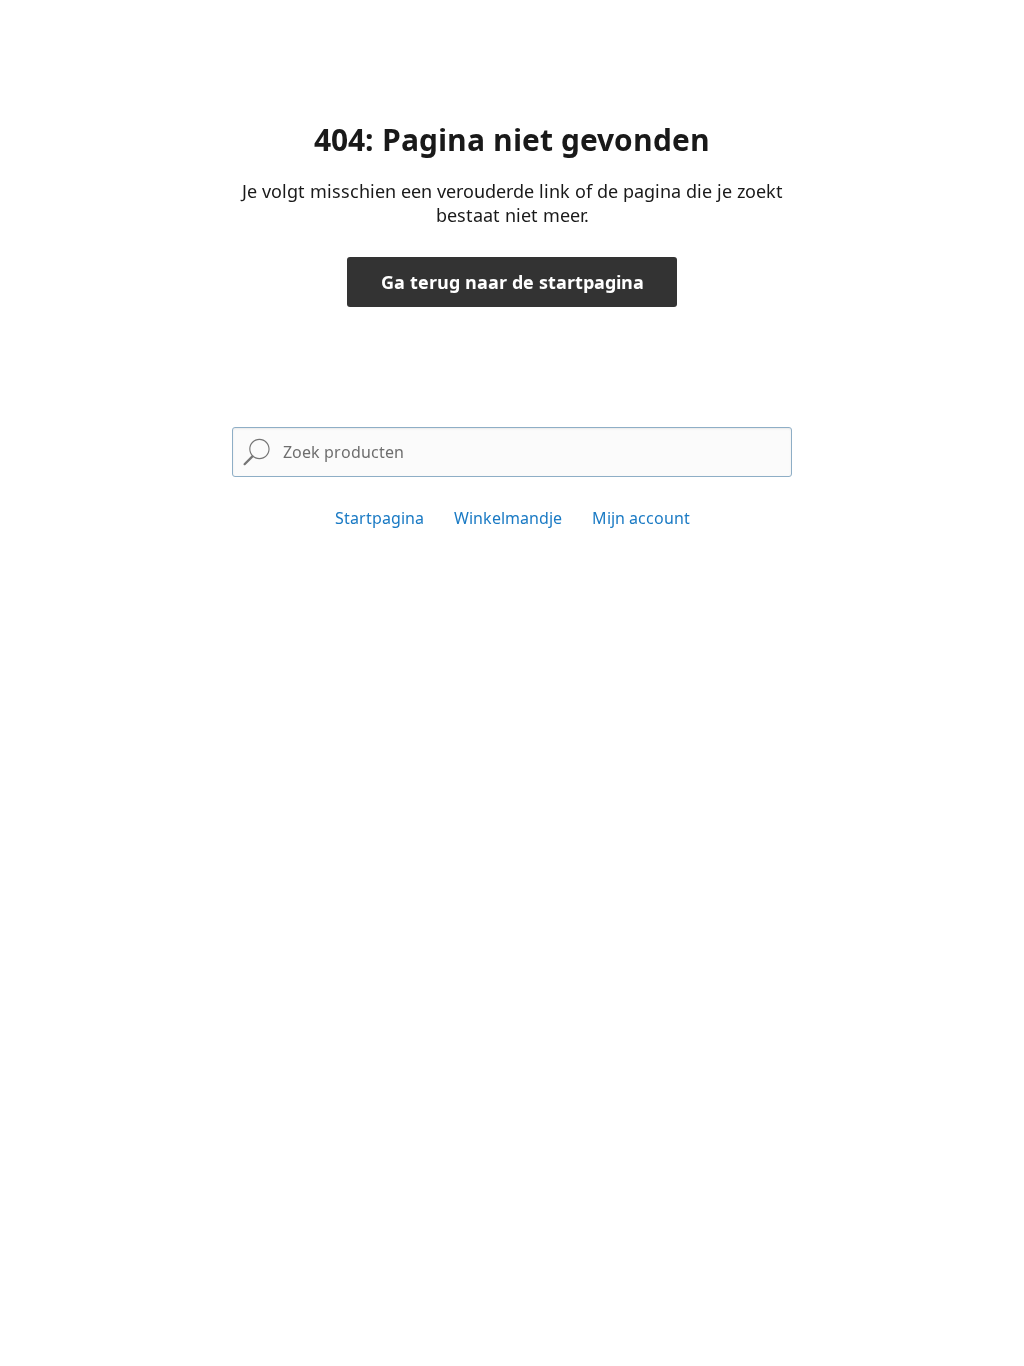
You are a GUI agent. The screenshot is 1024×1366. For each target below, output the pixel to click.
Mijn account (641, 518)
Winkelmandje (508, 518)
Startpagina (379, 518)
